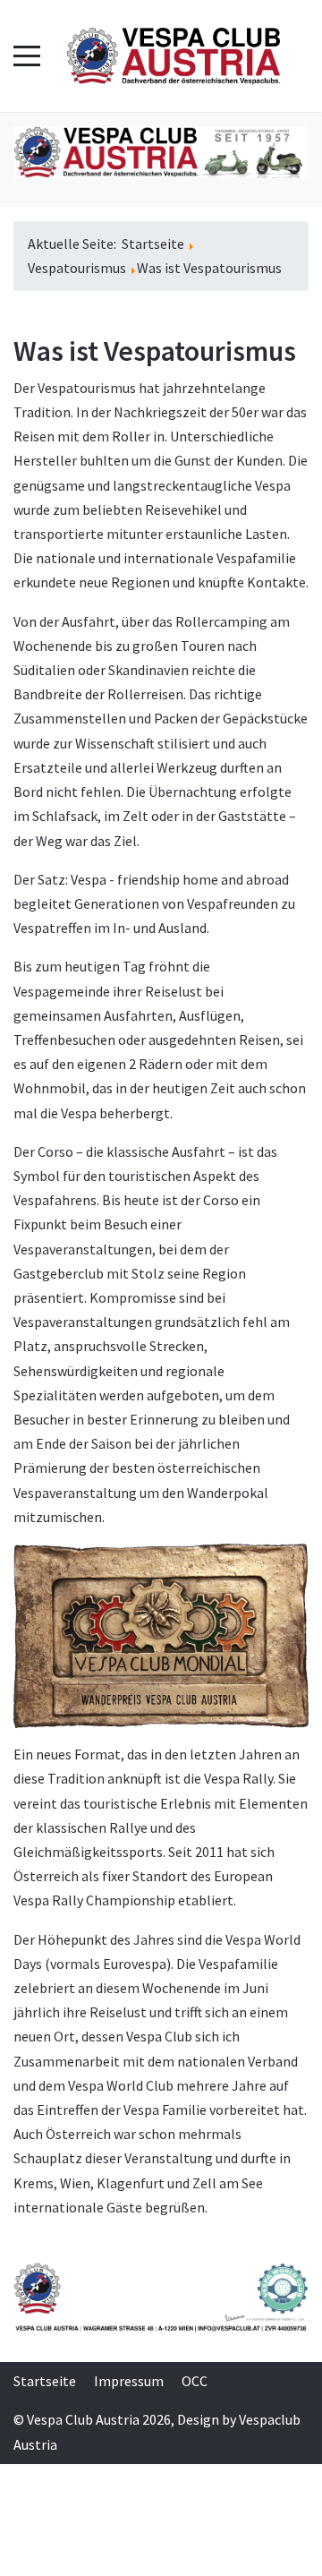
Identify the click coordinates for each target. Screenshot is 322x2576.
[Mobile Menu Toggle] (27, 56)
